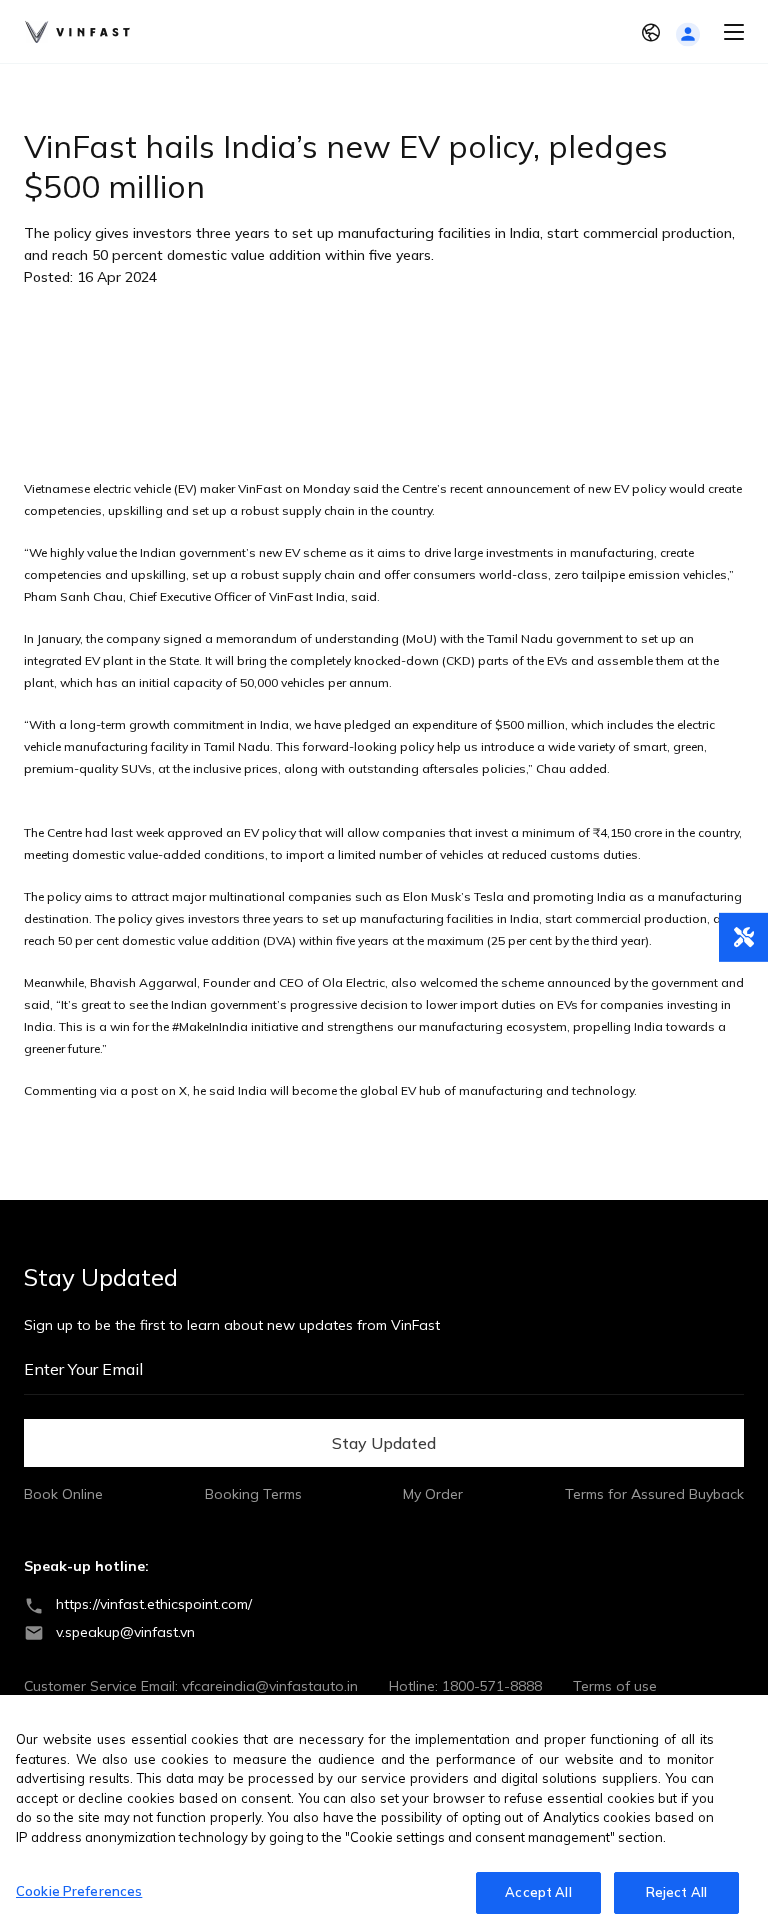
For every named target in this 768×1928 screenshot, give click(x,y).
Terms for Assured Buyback (654, 1494)
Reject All (676, 1892)
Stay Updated (384, 1443)
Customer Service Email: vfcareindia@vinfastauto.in (191, 1686)
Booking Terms (253, 1494)
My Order (433, 1494)
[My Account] (688, 34)
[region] (384, 1811)
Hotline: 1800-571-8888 (465, 1686)
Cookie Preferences (79, 1891)
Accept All (538, 1892)
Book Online (63, 1494)
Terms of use (615, 1686)
